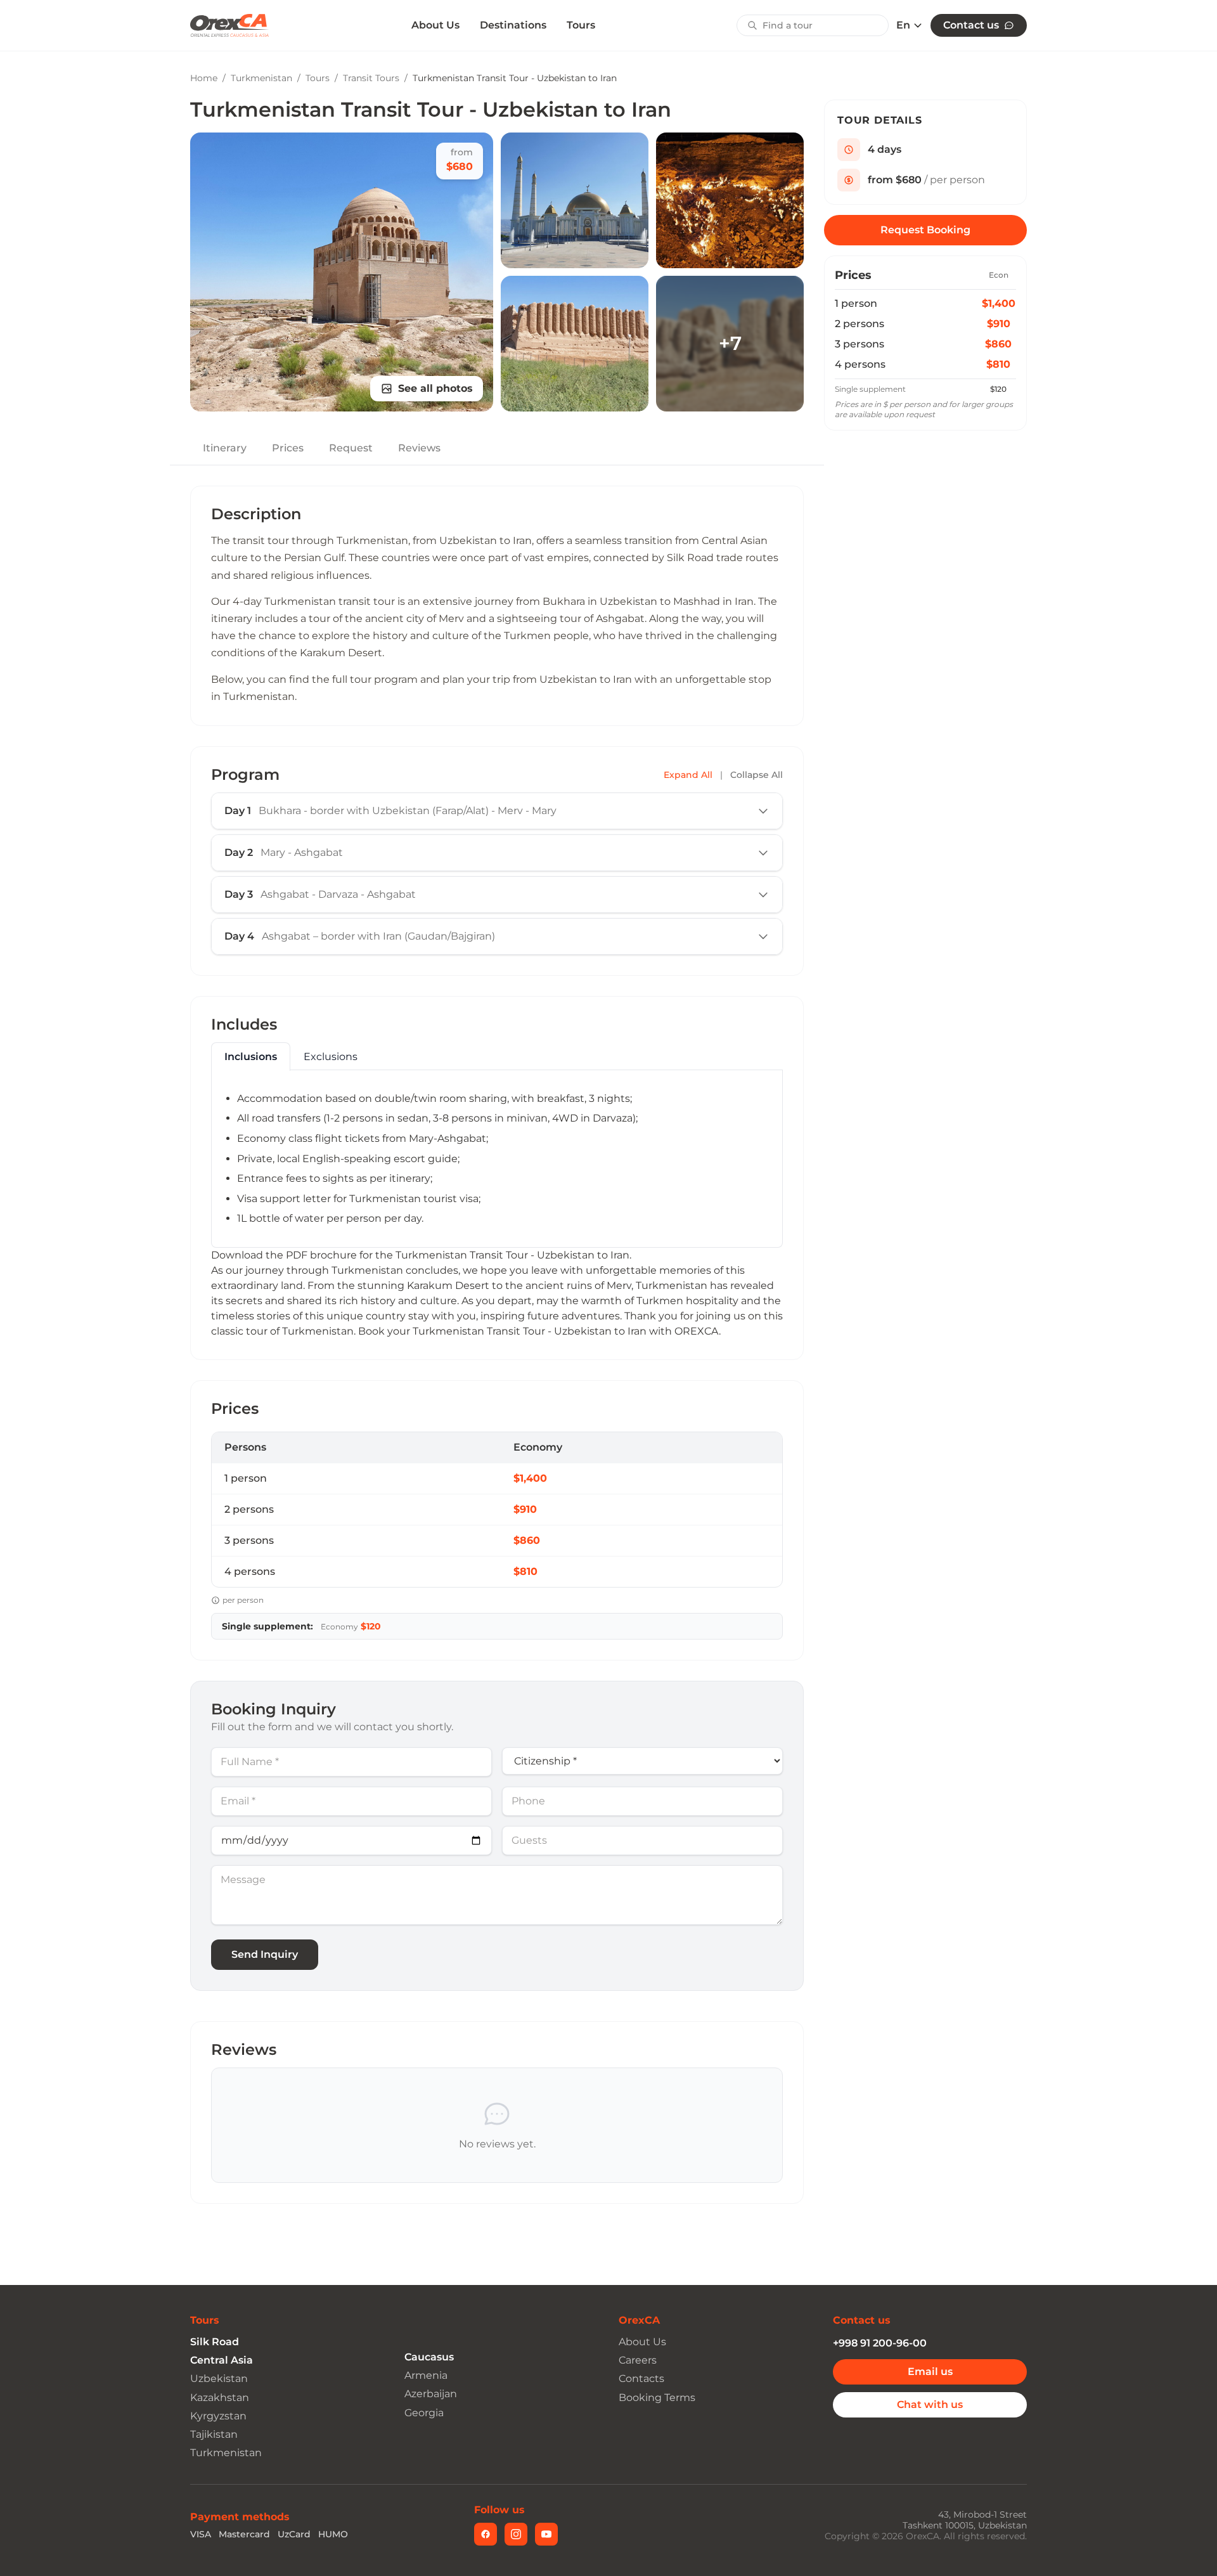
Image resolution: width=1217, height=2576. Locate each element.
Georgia (424, 2413)
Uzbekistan (219, 2379)
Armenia (426, 2375)
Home (204, 78)
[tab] (251, 1057)
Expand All (688, 775)
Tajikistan (214, 2434)
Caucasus (429, 2357)
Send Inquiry (265, 1954)
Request (351, 448)
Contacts (641, 2379)
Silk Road (215, 2342)
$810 (998, 364)
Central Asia (222, 2360)
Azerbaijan (431, 2394)
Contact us (971, 25)
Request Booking (925, 230)
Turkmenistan (261, 78)
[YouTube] (546, 2534)
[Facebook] (486, 2534)
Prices (288, 448)
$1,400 (999, 303)
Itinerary (225, 448)
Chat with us (930, 2404)
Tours (581, 25)
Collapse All (757, 775)
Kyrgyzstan (218, 2416)
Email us (930, 2372)
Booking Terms (657, 2398)
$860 (998, 344)
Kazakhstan (220, 2398)
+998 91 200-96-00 (880, 2343)
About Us (435, 25)
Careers (638, 2360)
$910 (999, 324)
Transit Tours (371, 78)
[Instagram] (516, 2534)
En (903, 25)
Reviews (419, 448)
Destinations (513, 25)
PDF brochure (321, 1255)
